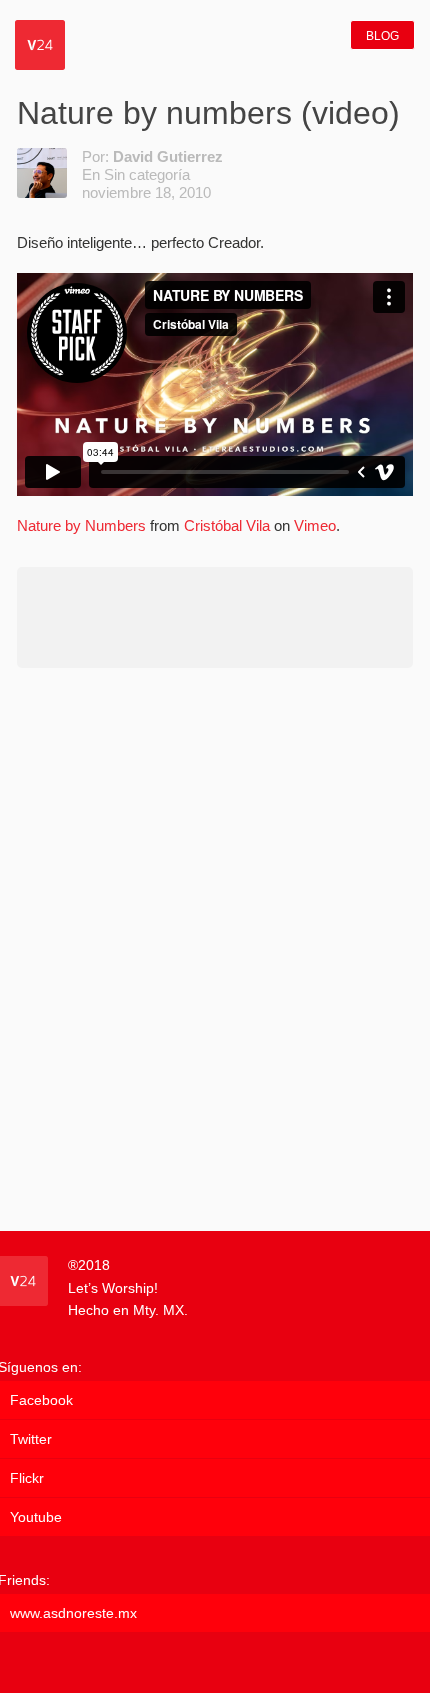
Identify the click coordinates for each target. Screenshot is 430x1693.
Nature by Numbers (81, 525)
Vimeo (315, 525)
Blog (382, 36)
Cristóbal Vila (227, 525)
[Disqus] (215, 948)
